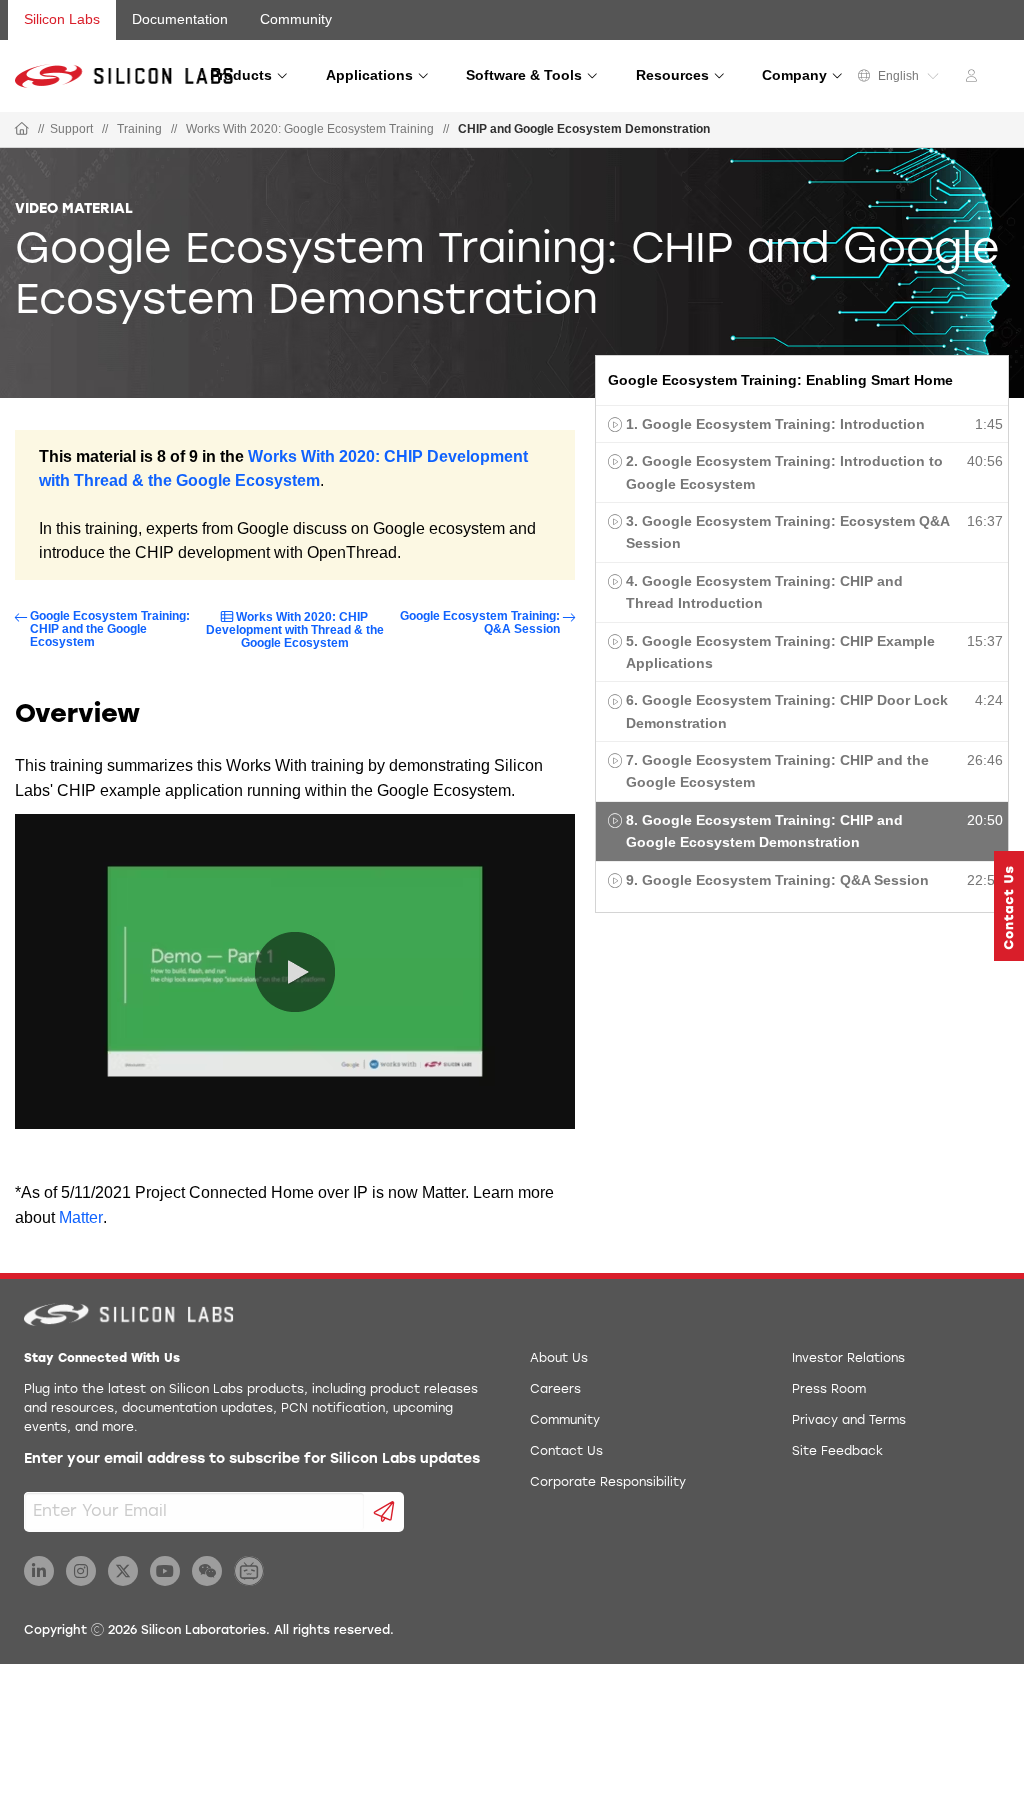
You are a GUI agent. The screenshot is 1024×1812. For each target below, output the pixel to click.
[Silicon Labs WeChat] (207, 1571)
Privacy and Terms (849, 1421)
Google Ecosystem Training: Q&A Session (480, 623)
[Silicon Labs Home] (22, 130)
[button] (1009, 906)
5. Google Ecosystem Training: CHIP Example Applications (780, 652)
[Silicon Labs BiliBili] (249, 1571)
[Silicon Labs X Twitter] (123, 1571)
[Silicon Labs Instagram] (81, 1571)
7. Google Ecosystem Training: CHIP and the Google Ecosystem (777, 771)
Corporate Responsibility (608, 1483)
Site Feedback (837, 1452)
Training (139, 129)
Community (296, 19)
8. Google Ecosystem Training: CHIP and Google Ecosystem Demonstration (764, 831)
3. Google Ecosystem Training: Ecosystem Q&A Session (787, 532)
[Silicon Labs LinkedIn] (39, 1571)
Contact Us (566, 1452)
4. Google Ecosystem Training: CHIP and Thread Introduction (764, 592)
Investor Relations (848, 1359)
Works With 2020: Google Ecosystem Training (310, 129)
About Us (559, 1359)
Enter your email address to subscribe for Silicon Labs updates (252, 1459)
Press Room (829, 1390)
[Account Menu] (974, 79)
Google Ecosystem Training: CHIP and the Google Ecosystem (110, 629)
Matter (81, 1217)
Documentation (180, 19)
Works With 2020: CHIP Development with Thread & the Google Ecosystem (295, 630)
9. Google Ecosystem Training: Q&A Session (777, 880)
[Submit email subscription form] (384, 1512)
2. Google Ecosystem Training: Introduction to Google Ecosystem (784, 472)
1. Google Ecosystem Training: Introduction (775, 424)
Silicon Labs (62, 19)
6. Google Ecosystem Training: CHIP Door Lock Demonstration (787, 711)
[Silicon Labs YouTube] (165, 1571)
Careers (555, 1390)
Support (71, 129)
